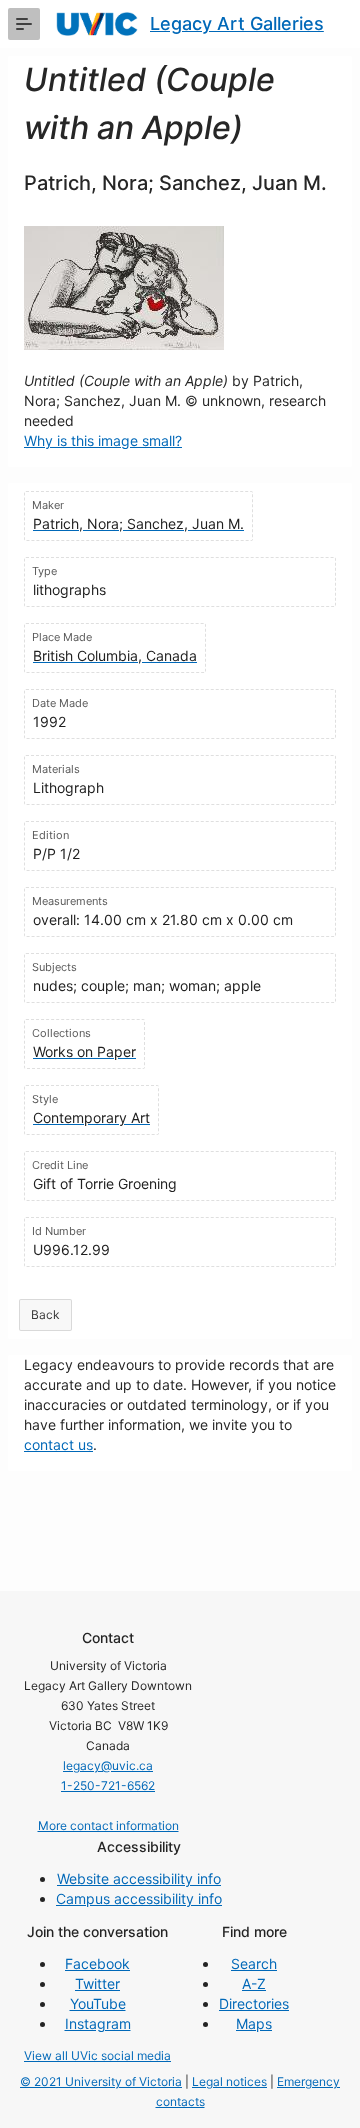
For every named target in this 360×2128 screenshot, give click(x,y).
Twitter (97, 1983)
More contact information (108, 1825)
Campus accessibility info (139, 1898)
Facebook (97, 1963)
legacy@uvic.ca (108, 1765)
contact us (58, 1444)
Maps (254, 2023)
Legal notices (229, 2081)
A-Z (254, 1983)
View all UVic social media (97, 2055)
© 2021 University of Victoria (101, 2081)
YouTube (98, 2003)
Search (254, 1963)
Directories (254, 2003)
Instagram (98, 2023)
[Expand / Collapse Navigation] (24, 24)
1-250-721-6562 (108, 1785)
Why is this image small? (103, 440)
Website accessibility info (139, 1878)
